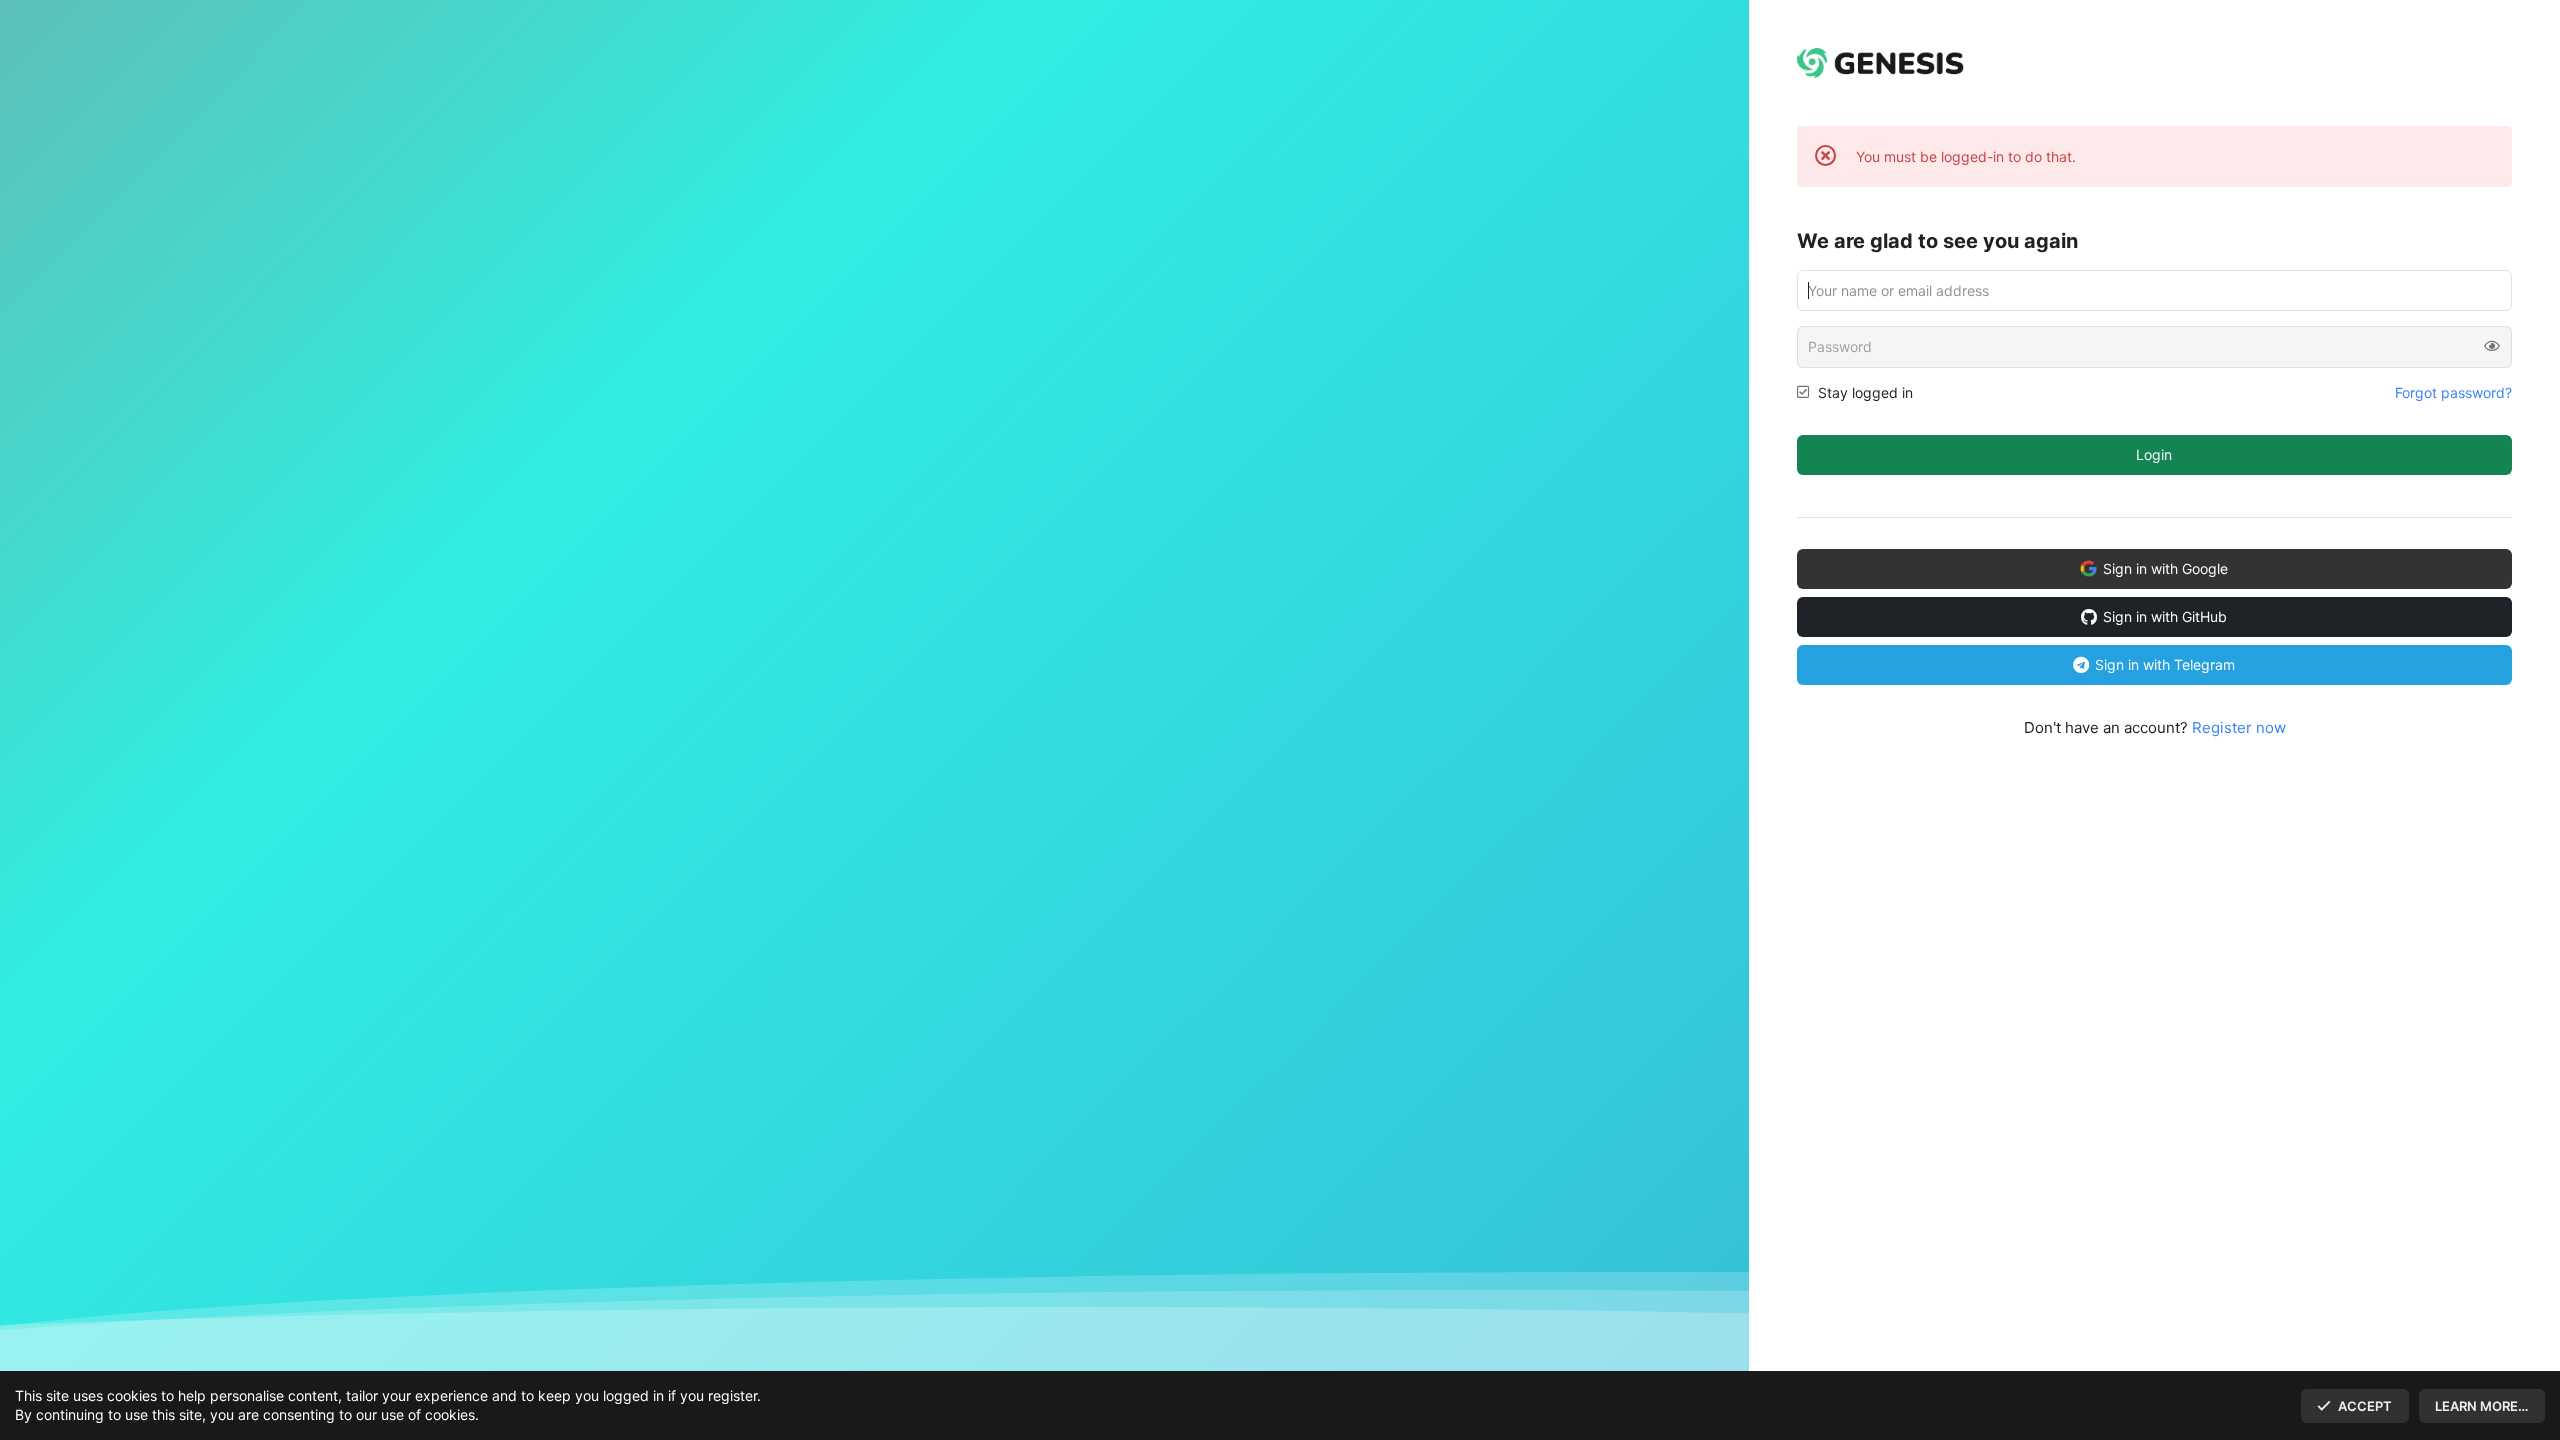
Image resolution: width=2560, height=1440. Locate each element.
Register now (2239, 727)
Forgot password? (2453, 392)
